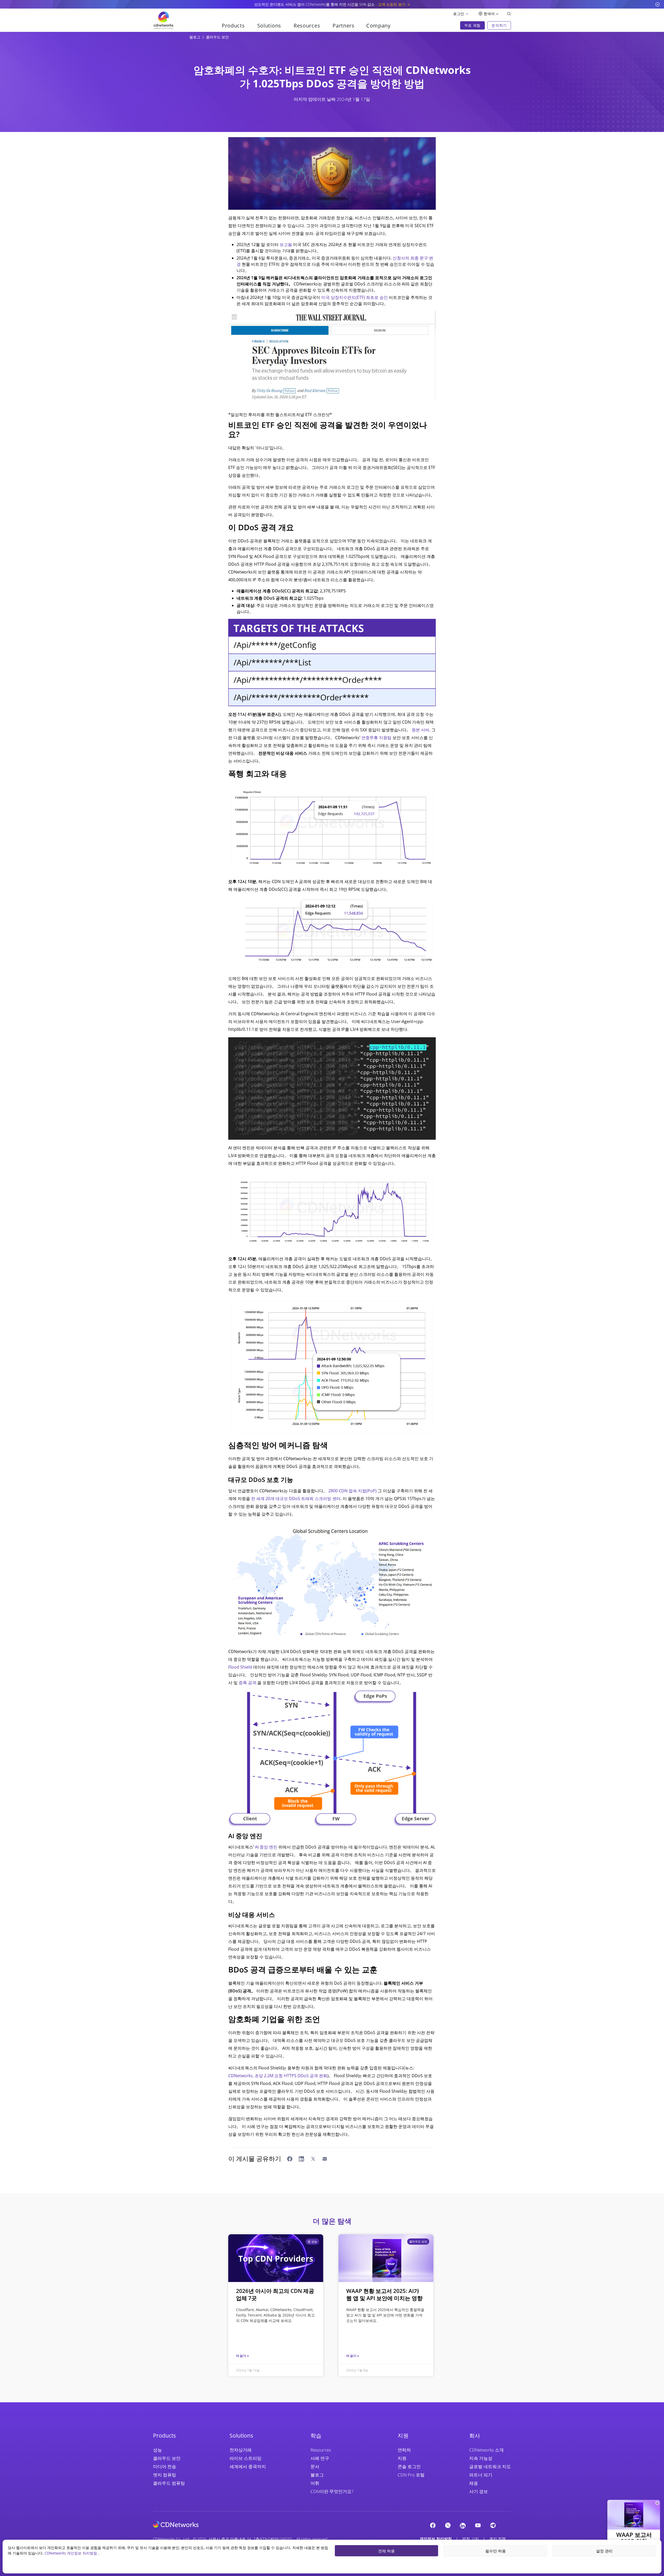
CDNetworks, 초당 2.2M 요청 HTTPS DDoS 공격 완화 (278, 2076)
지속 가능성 (481, 2458)
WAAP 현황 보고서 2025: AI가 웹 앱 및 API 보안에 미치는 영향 (384, 2294)
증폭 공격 (247, 1683)
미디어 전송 (165, 2466)
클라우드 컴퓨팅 (169, 2483)
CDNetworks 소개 (486, 2450)
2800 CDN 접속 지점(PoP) (352, 1491)
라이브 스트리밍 (245, 2458)
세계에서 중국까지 (248, 2466)
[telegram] (493, 2525)
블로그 (195, 37)
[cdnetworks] (176, 2524)
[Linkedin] (463, 2525)
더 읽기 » (242, 2356)
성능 (157, 2450)
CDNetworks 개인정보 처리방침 (71, 2553)
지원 (402, 2458)
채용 (474, 2483)
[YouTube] (478, 2525)
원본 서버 (420, 730)
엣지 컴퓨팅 (165, 2475)
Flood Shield (240, 1667)
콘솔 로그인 (409, 2466)
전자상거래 (241, 2450)
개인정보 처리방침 (436, 2539)
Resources (321, 2450)
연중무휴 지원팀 (376, 738)
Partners (344, 26)
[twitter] (448, 2525)
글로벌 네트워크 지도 (490, 2466)
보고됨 (286, 244)
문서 (315, 2466)
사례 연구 (320, 2458)
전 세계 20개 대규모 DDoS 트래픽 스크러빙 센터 (296, 1499)
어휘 (315, 2483)
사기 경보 (479, 2491)
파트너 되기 (481, 2475)
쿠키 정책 (497, 2539)
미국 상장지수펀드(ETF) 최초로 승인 (355, 297)
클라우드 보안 (217, 37)
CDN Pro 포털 (411, 2475)
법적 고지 (471, 2539)
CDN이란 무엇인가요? (332, 2491)
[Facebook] (433, 2525)
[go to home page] (163, 20)
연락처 (404, 2450)
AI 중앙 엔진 (266, 1847)
